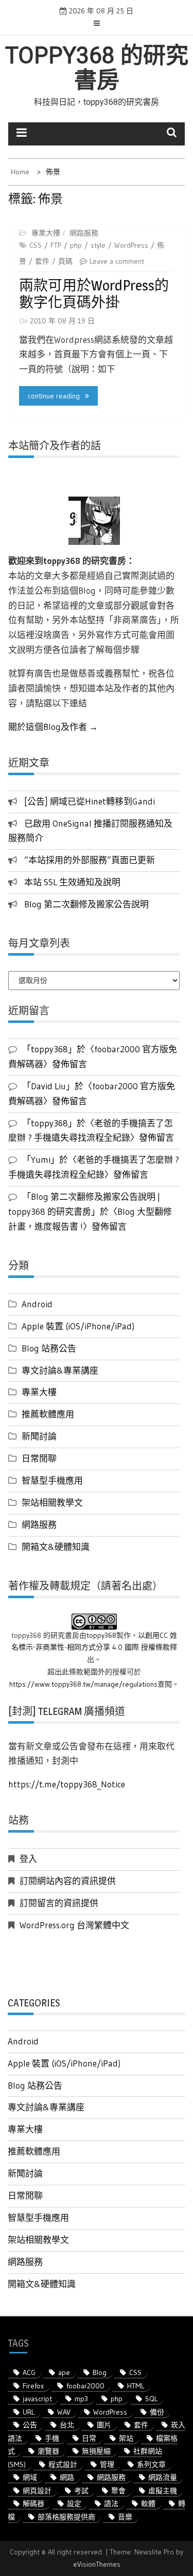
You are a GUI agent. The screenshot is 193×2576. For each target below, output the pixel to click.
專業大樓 (46, 233)
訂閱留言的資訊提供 (59, 1903)
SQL (151, 2399)
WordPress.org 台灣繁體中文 (74, 1925)
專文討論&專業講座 (60, 1370)
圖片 (104, 2425)
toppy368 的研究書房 (97, 68)
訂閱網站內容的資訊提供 (68, 1881)
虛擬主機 (163, 2491)
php (76, 245)
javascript (37, 2399)
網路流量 (163, 2477)
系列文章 (151, 2464)
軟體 (148, 2504)
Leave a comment (117, 261)
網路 (67, 2477)
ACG (29, 2372)
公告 (30, 2425)
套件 (42, 261)
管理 (107, 2464)
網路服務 (84, 233)
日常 (89, 2438)
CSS (36, 245)
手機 (52, 2438)
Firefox (33, 2386)
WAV (64, 2412)
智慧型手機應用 (52, 1480)
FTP (56, 245)
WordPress (131, 245)
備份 (157, 2412)
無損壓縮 (96, 2451)
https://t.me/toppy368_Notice (67, 1784)
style (98, 245)
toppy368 (101, 1635)
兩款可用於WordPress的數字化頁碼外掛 (94, 294)
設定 (74, 2504)
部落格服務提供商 (66, 2517)
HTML (136, 2386)
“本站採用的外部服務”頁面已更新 (90, 860)
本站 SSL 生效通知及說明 (72, 882)
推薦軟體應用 (48, 1414)
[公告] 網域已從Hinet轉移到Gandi (90, 801)
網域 (30, 2477)
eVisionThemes (97, 2564)
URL (29, 2412)
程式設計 (63, 2464)
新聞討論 (39, 1436)
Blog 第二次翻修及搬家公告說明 (86, 904)
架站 (126, 2438)
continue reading (54, 396)
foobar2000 (85, 2386)
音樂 (125, 2517)
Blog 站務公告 (49, 1348)
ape (64, 2372)
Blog (100, 2372)
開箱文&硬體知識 (56, 1547)
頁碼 (65, 261)
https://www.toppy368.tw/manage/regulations (83, 1684)
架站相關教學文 (52, 1502)
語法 (111, 2504)
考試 (81, 2491)
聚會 (118, 2491)
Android (37, 1304)
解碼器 (33, 2504)
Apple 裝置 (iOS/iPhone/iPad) (78, 1326)
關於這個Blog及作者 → (53, 727)
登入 (28, 1859)
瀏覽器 (48, 2451)
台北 (67, 2425)
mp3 (81, 2399)
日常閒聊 (39, 1458)
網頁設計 (37, 2491)
